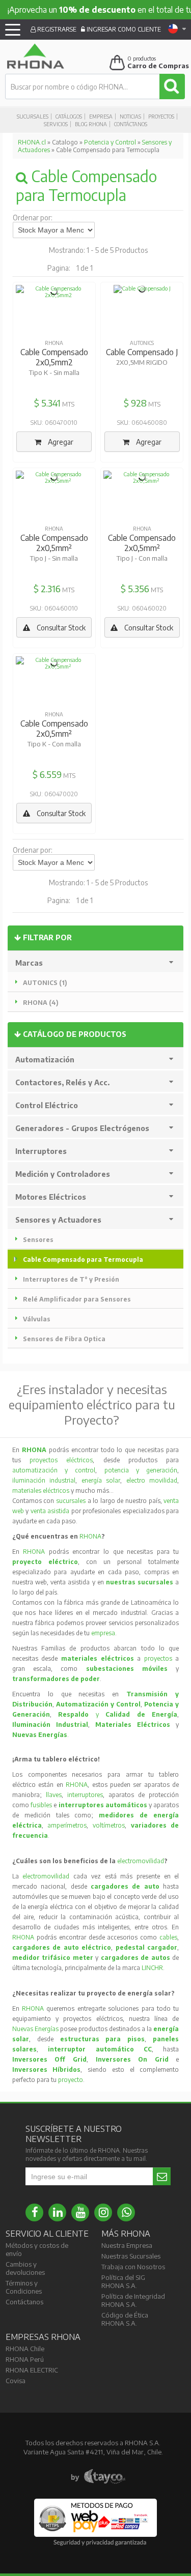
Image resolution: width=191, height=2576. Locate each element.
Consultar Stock (60, 628)
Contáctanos (131, 124)
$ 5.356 (135, 588)
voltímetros (109, 1825)
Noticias (130, 117)
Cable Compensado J (142, 352)
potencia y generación (141, 1470)
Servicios (56, 124)
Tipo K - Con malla (54, 744)
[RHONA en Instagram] (103, 2212)
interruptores (85, 1795)
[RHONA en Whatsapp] (126, 2212)
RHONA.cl (32, 142)
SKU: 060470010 (54, 423)
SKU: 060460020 (142, 608)
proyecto (71, 2080)
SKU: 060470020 (54, 794)
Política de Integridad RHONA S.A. (133, 2300)
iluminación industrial (44, 1480)
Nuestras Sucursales (131, 2256)
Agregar (60, 442)
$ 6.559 (47, 774)
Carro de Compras (158, 66)
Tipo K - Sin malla (54, 372)
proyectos (158, 1658)
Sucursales (33, 117)
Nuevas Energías (35, 2029)
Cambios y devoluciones (25, 2268)
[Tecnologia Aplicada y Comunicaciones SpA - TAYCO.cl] (98, 2477)
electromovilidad (141, 1861)
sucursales (72, 1501)
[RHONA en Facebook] (34, 2212)
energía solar (101, 1480)
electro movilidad (152, 1480)
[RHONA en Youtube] (80, 2212)
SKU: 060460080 (142, 423)
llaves (54, 1795)
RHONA (54, 343)
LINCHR (152, 1968)
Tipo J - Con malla (142, 558)
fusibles (42, 1805)
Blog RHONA (91, 124)
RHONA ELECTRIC (32, 2370)
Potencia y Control (110, 142)
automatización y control (54, 1470)
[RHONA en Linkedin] (57, 2212)
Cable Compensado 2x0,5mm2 (54, 357)
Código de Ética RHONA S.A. (125, 2319)
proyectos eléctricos (61, 1460)
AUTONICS (142, 343)
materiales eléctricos (41, 1490)
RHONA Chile (25, 2349)
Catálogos (69, 117)
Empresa (101, 117)
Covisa (16, 2381)
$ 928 (135, 403)
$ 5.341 (47, 403)
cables (168, 1937)
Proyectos (161, 117)
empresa (103, 1633)
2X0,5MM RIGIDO (142, 362)
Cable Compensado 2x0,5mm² (54, 543)
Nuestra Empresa (127, 2245)
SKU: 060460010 (54, 608)
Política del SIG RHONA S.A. (123, 2281)
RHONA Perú (25, 2359)
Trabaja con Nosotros (133, 2267)
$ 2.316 (47, 588)
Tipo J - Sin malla (54, 558)
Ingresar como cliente (123, 29)
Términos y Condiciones (24, 2287)
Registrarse (56, 29)
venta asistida (50, 1511)
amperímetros (67, 1825)
